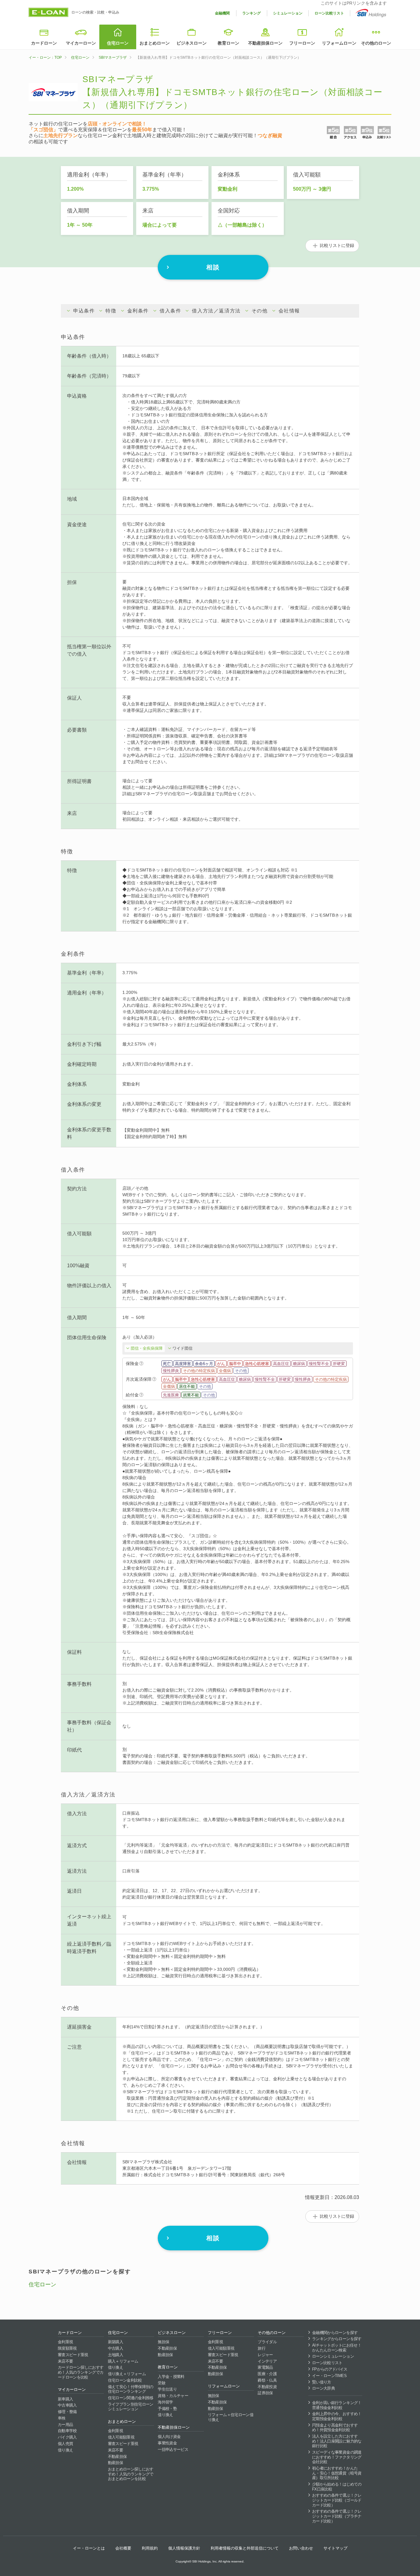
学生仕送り (167, 2389)
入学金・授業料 (171, 2377)
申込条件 (84, 311)
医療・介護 (267, 2374)
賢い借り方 (322, 2382)
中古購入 (115, 2348)
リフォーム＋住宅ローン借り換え (231, 2417)
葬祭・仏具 (267, 2380)
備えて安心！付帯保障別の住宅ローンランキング (131, 2389)
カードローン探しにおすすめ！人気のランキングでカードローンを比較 (81, 2372)
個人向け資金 (169, 2437)
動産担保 (115, 2463)
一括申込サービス (173, 2449)
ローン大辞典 (323, 2388)
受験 (162, 2383)
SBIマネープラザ (113, 58)
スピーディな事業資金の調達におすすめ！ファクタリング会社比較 (337, 2457)
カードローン (44, 43)
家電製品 (265, 2367)
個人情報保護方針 (184, 2548)
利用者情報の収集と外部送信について (245, 2548)
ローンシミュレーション (333, 2356)
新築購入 (115, 2342)
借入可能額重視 (121, 2437)
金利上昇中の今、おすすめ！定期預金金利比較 (337, 2416)
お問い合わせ (301, 2548)
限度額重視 (67, 2348)
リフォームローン (339, 43)
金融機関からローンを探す (335, 2333)
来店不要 (65, 2361)
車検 (62, 2418)
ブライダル (267, 2342)
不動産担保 (117, 2457)
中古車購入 (67, 2405)
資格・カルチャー (173, 2396)
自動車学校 (67, 2431)
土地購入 (115, 2355)
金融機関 (222, 13)
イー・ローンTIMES (329, 2376)
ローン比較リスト (329, 13)
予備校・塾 (167, 2409)
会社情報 (289, 311)
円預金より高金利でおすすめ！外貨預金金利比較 (335, 2428)
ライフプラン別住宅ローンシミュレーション (131, 2407)
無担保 (163, 2342)
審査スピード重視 (73, 2355)
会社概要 (123, 2548)
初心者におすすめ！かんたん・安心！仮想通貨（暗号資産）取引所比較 (337, 2473)
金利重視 (65, 2342)
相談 (213, 267)
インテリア (267, 2361)
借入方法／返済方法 (216, 311)
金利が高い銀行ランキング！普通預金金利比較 (337, 2405)
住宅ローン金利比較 (125, 2380)
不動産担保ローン (265, 43)
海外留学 (165, 2402)
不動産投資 (267, 2387)
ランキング (252, 13)
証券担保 (265, 2393)
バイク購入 (67, 2437)
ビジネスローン (192, 43)
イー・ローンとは (89, 2548)
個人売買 (65, 2444)
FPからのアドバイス (330, 2369)
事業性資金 (167, 2443)
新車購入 (65, 2399)
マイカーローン (81, 43)
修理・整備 (67, 2412)
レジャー (265, 2355)
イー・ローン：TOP (45, 58)
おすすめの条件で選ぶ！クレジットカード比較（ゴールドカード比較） (337, 2500)
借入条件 (170, 311)
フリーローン (302, 43)
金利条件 (138, 311)
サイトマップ (335, 2548)
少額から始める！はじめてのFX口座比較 (337, 2487)
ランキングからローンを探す (337, 2339)
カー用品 (65, 2425)
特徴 (111, 311)
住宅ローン (118, 43)
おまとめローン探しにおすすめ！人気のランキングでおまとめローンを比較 (131, 2474)
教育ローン (228, 43)
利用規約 (150, 2548)
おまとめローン (155, 43)
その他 (260, 311)
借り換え (65, 2450)
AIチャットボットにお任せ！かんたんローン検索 (337, 2348)
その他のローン (376, 43)
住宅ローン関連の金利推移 (131, 2398)
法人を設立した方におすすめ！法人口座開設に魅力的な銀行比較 (337, 2441)
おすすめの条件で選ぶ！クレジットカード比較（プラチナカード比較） (337, 2516)
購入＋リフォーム (123, 2361)
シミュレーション (288, 13)
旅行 (262, 2348)
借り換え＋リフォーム (127, 2374)
